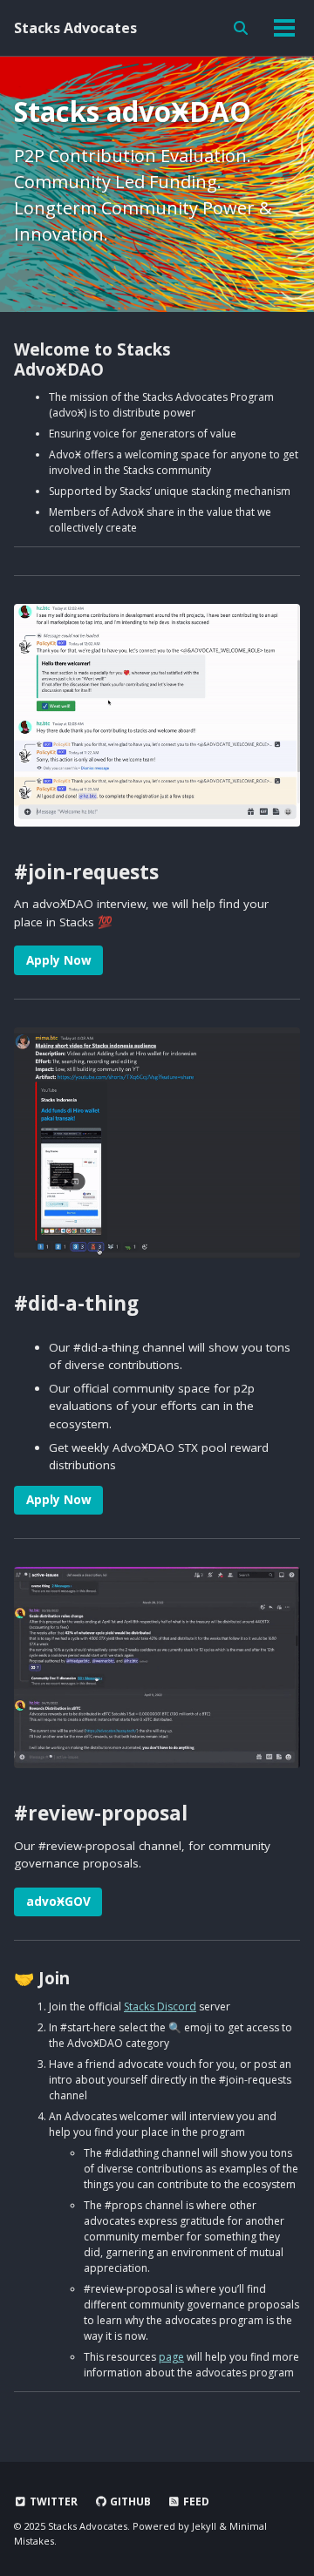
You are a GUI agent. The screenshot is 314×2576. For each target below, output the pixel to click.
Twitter (52, 2501)
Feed (195, 2501)
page (171, 2357)
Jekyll (204, 2526)
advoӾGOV (58, 1901)
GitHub (129, 2501)
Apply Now (59, 960)
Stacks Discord (160, 2007)
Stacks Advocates (75, 28)
